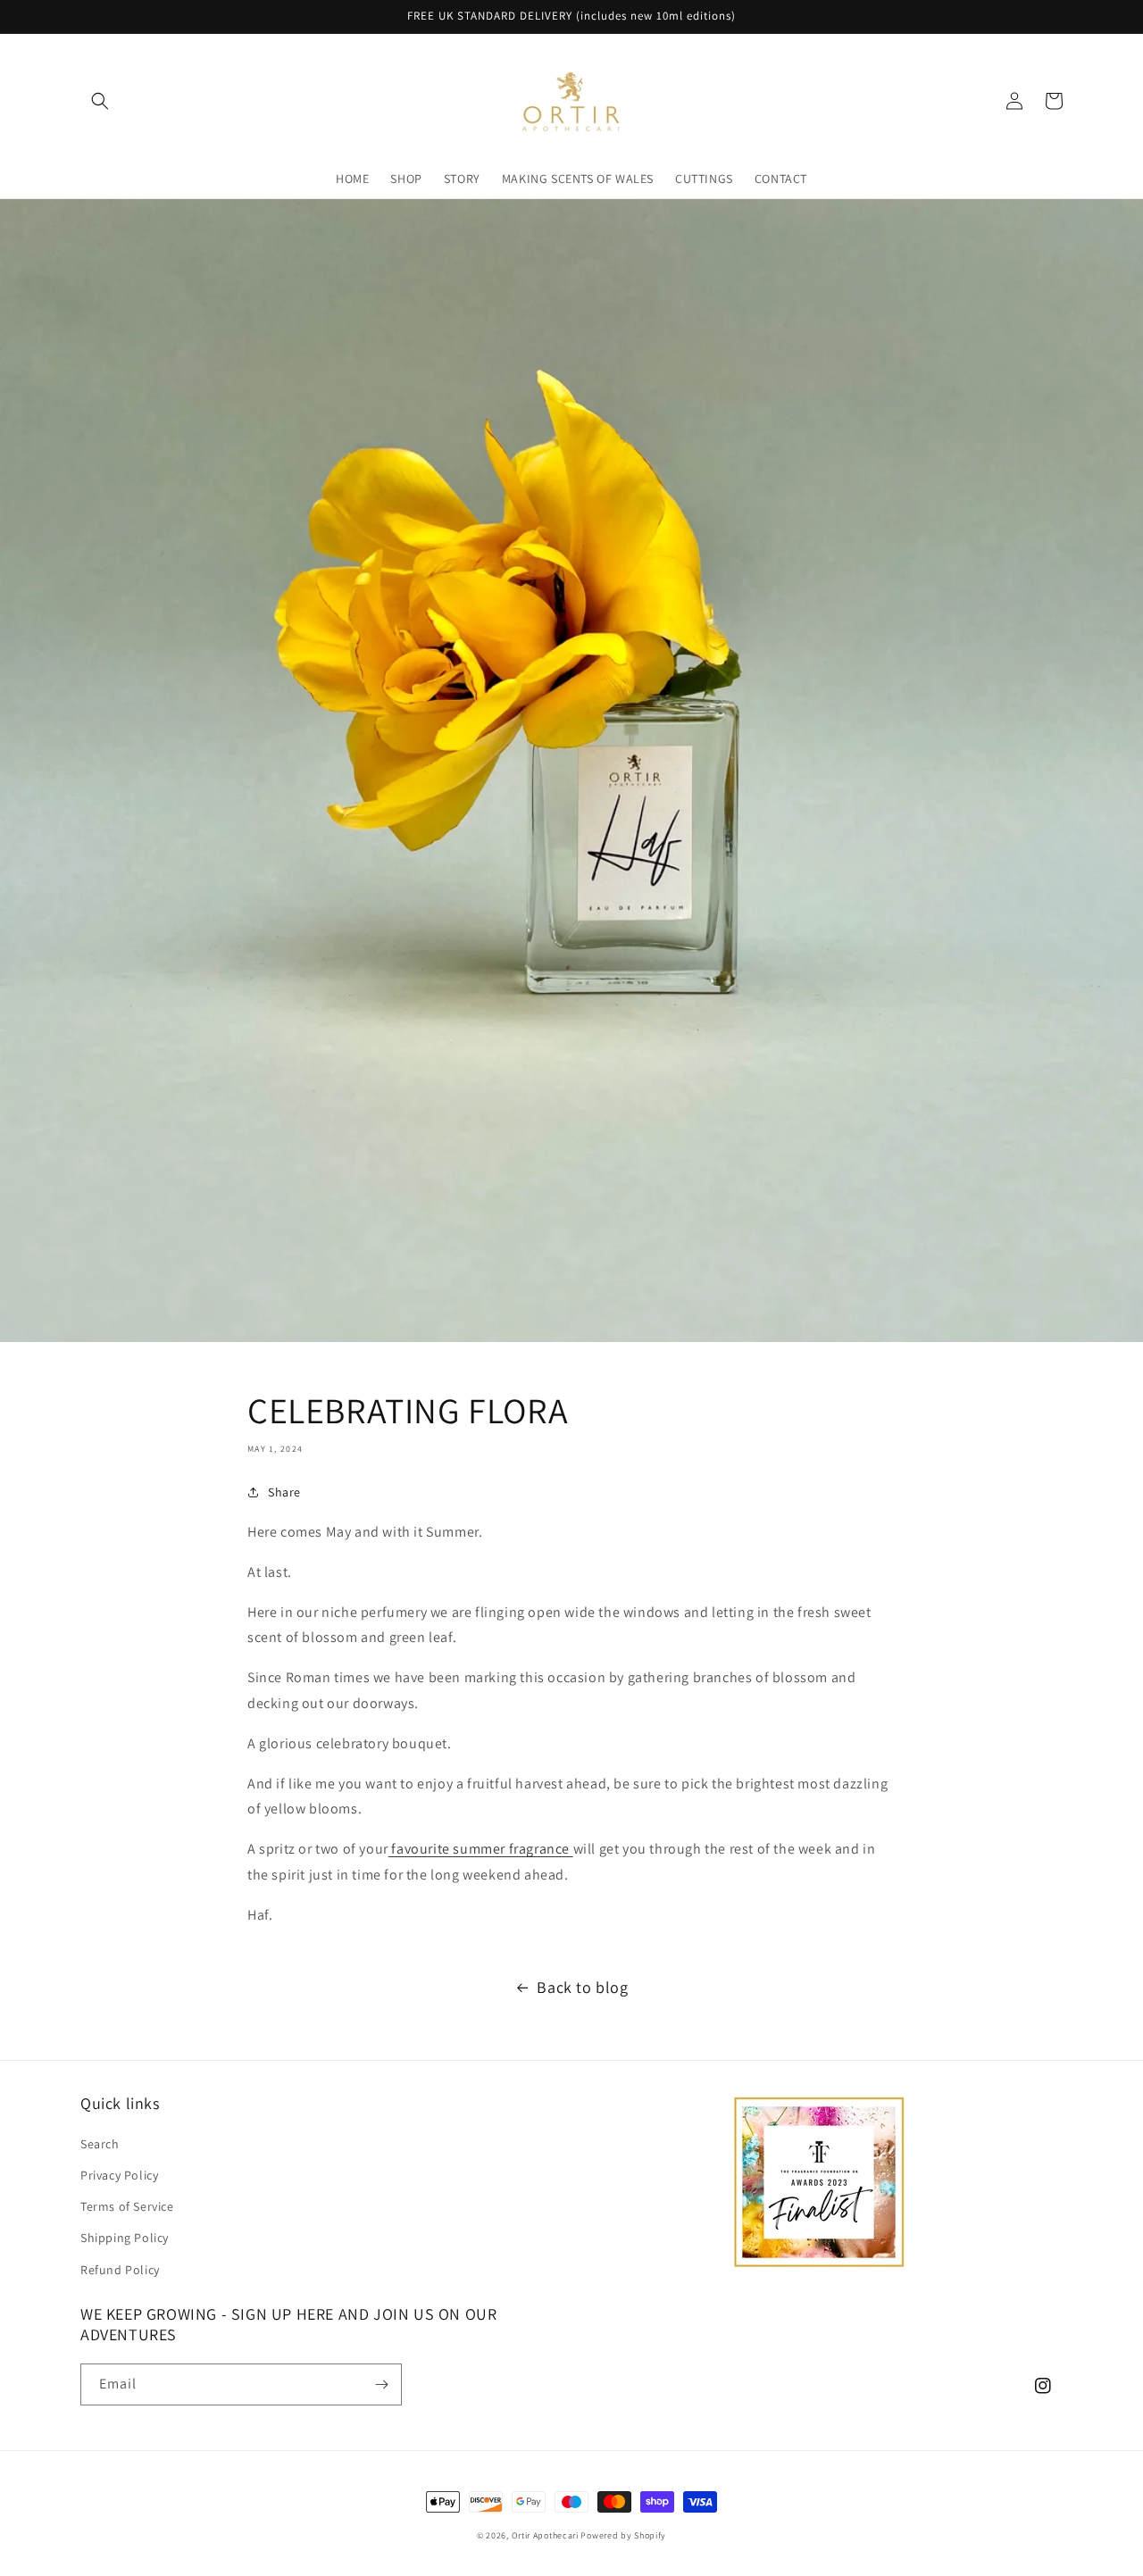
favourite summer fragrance (481, 1849)
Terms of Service (127, 2206)
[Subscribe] (381, 2384)
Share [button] (284, 1492)
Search (100, 2144)
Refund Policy (120, 2270)
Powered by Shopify (623, 2535)
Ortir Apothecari (545, 2535)
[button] (100, 101)
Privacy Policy (119, 2175)
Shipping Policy (125, 2238)
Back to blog (582, 1987)
